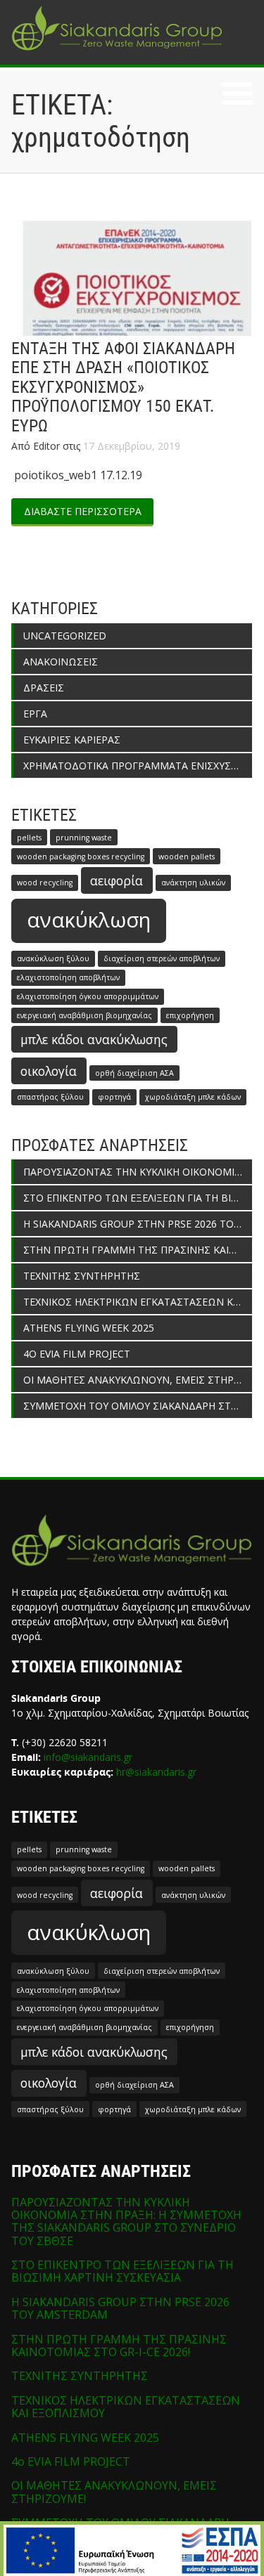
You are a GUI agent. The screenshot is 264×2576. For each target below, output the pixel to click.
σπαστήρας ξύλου (50, 1097)
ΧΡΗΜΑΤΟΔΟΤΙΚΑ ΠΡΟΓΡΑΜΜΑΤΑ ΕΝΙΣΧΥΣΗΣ (134, 766)
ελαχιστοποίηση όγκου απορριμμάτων (88, 996)
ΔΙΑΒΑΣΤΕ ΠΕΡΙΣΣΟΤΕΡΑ (83, 511)
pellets (29, 838)
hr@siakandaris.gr (156, 1772)
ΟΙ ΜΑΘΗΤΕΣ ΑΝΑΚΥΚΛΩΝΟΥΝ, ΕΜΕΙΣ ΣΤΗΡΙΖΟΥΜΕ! (138, 1380)
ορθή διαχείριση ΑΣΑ (134, 1073)
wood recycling (45, 883)
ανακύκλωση (89, 920)
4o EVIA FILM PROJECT (77, 1354)
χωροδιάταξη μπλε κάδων (193, 1097)
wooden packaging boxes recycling (81, 857)
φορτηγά (114, 1097)
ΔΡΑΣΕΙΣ (44, 688)
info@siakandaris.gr (88, 1757)
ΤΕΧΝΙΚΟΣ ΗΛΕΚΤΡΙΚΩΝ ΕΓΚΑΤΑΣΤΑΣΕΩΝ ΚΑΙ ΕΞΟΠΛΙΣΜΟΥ (138, 1302)
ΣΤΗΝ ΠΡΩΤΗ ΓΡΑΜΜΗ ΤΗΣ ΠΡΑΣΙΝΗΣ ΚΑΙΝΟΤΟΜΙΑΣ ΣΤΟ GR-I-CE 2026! (138, 1250)
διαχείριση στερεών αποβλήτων (162, 958)
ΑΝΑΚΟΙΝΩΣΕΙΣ (61, 662)
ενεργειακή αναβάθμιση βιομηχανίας (84, 1015)
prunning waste (84, 838)
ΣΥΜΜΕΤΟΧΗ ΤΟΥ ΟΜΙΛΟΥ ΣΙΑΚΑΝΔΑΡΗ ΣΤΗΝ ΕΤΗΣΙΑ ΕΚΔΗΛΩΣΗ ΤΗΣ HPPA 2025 (138, 1406)
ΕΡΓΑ (35, 714)
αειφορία (117, 880)
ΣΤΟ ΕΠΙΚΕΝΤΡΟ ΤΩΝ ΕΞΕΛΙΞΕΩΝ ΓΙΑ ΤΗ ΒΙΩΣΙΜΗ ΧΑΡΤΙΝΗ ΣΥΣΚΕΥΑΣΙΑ (138, 1198)
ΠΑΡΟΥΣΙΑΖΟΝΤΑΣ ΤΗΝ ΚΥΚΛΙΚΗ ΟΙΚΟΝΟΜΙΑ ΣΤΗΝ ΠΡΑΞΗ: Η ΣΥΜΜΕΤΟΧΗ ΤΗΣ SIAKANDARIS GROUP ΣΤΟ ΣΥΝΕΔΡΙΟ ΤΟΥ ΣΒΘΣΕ (138, 1172)
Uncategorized (65, 636)
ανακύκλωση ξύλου (53, 958)
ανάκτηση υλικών (193, 883)
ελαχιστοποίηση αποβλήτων (68, 977)
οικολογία (49, 1071)
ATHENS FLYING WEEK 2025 (89, 1328)
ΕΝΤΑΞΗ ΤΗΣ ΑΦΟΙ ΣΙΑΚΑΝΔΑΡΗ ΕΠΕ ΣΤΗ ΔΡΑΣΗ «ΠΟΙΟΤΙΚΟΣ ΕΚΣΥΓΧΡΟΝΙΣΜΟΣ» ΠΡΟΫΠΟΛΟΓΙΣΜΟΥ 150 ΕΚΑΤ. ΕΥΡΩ (123, 387)
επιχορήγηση (190, 1015)
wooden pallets (187, 857)
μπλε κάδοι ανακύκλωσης (94, 1039)
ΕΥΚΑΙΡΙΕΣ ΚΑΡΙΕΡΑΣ (72, 740)
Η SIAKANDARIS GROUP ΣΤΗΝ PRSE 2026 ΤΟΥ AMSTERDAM (138, 1224)
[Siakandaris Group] (117, 52)
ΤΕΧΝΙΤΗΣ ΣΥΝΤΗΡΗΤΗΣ (82, 1276)
